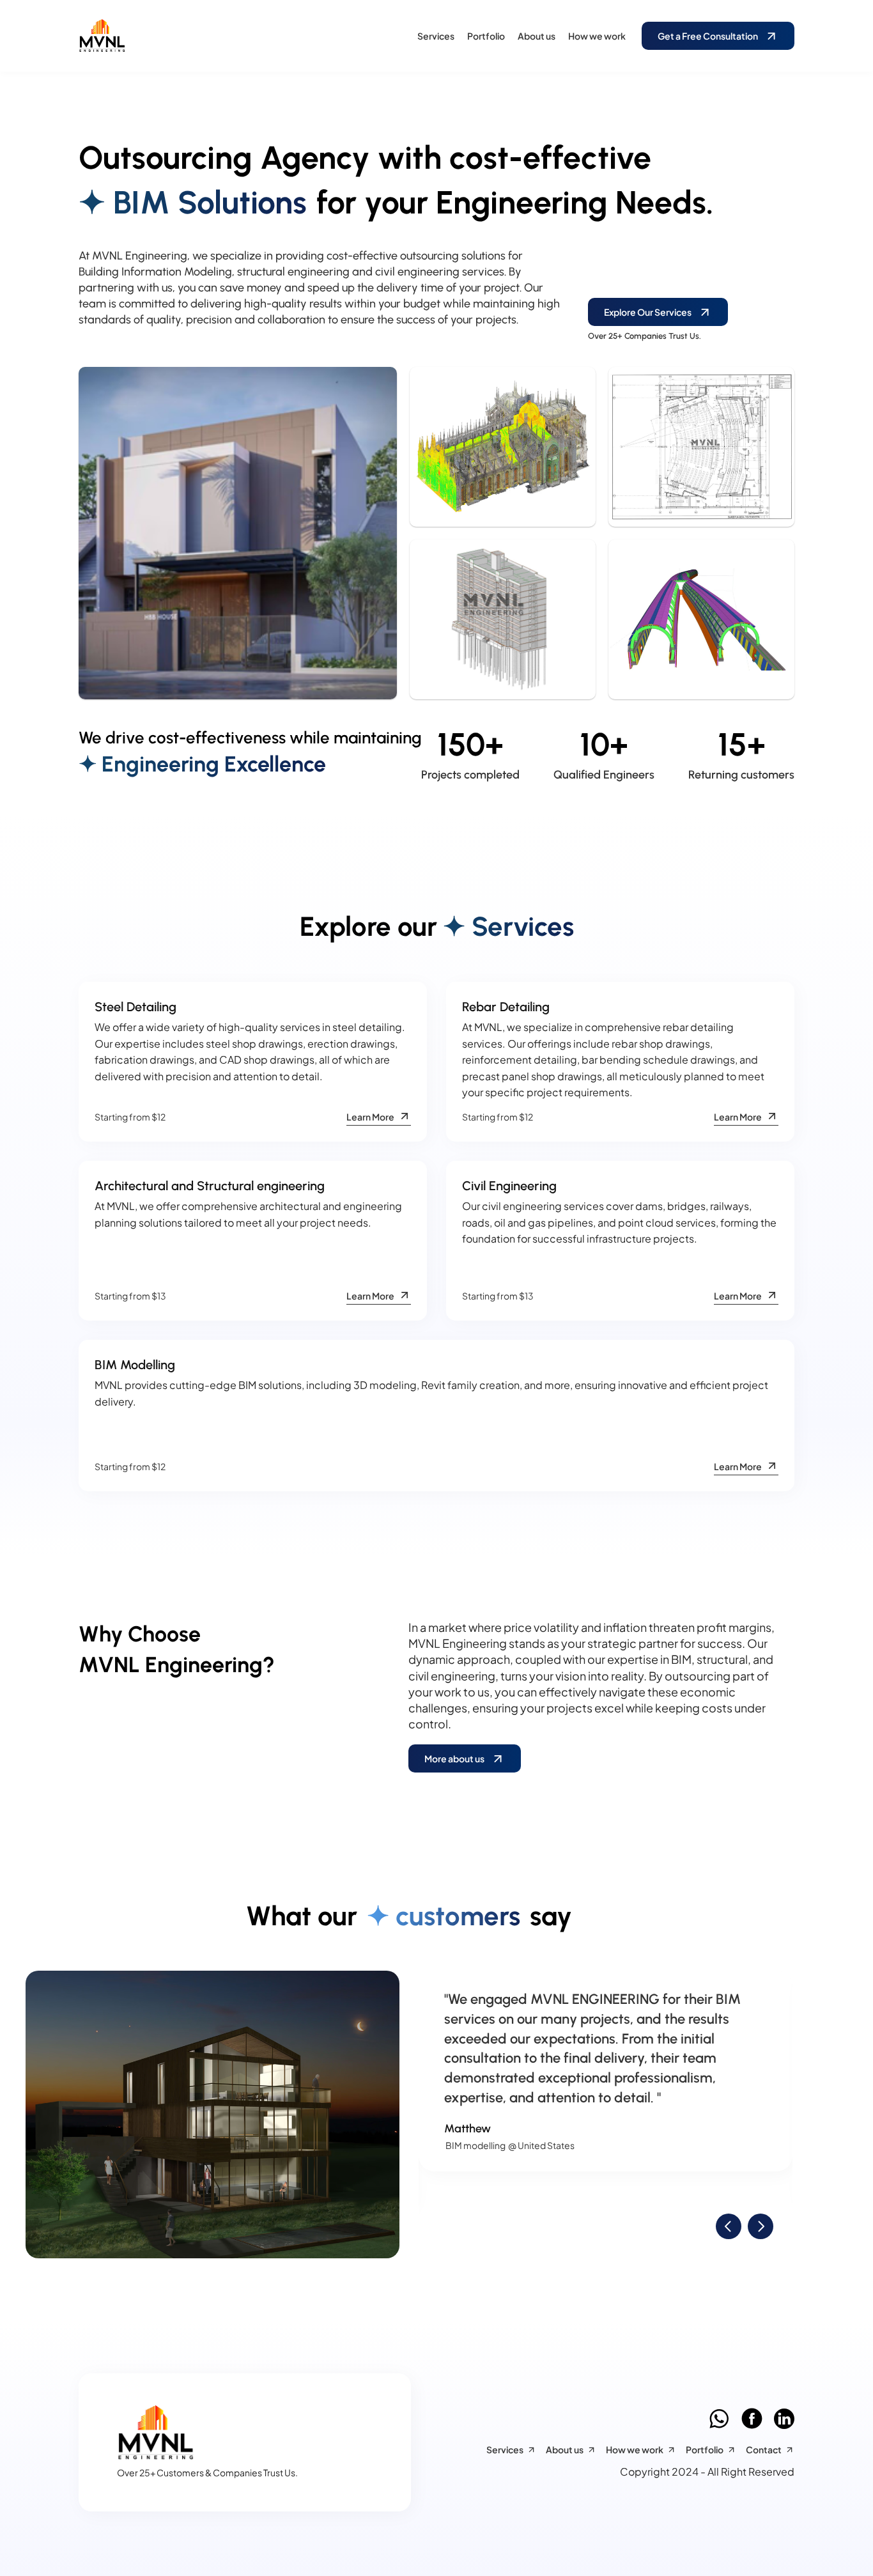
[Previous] (729, 2226)
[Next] (761, 2226)
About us (537, 36)
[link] (165, 36)
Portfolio (486, 36)
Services (436, 36)
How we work (597, 36)
